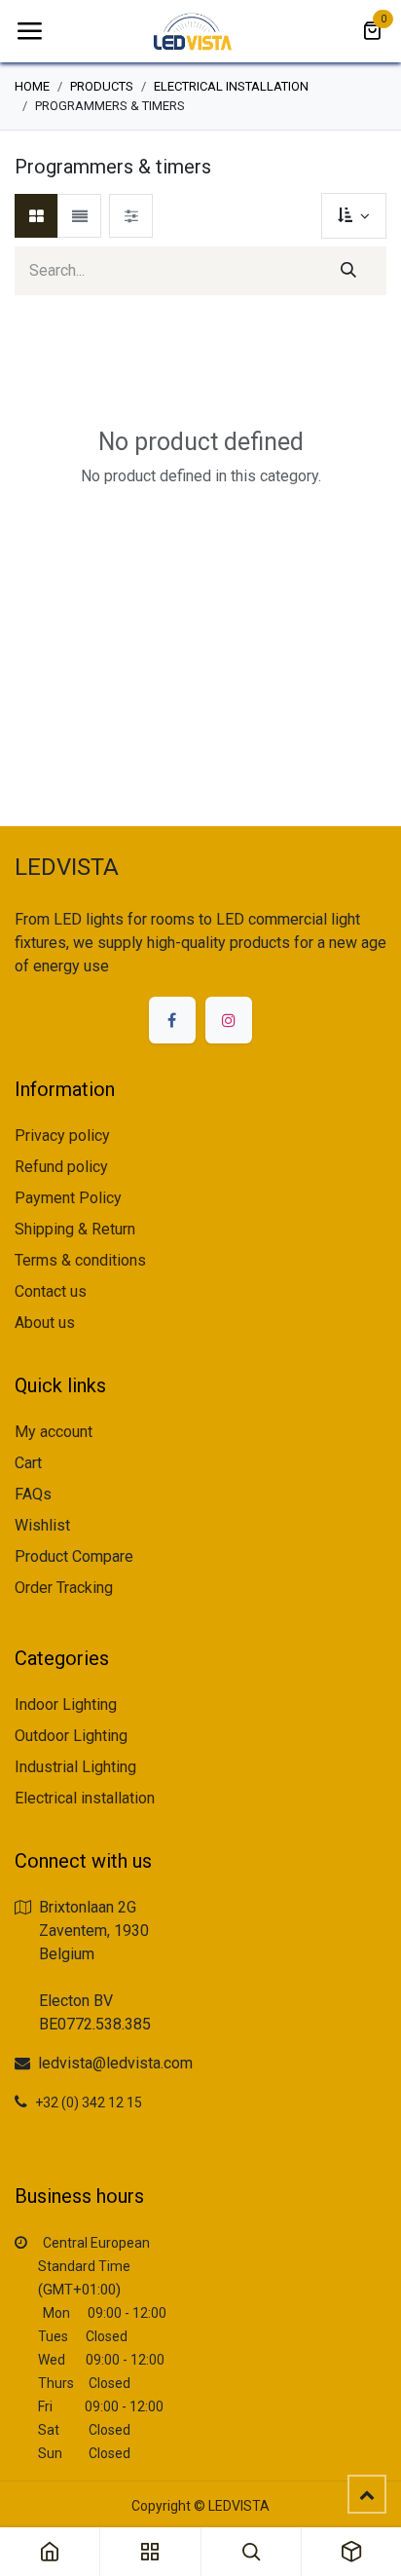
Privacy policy (62, 1136)
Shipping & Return (75, 1229)
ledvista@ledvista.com (115, 2063)
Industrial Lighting (75, 1767)
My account (54, 1432)
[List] (79, 216)
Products (102, 86)
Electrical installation (231, 86)
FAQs (33, 1494)
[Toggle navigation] (29, 31)
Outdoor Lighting (71, 1736)
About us (45, 1323)
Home (32, 86)
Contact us (51, 1291)
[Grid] (36, 216)
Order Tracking (64, 1588)
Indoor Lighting (66, 1705)
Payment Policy (68, 1198)
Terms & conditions (80, 1260)
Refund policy (61, 1167)
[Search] (349, 271)
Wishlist (42, 1525)
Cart (28, 1463)
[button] (354, 216)
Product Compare (74, 1556)
